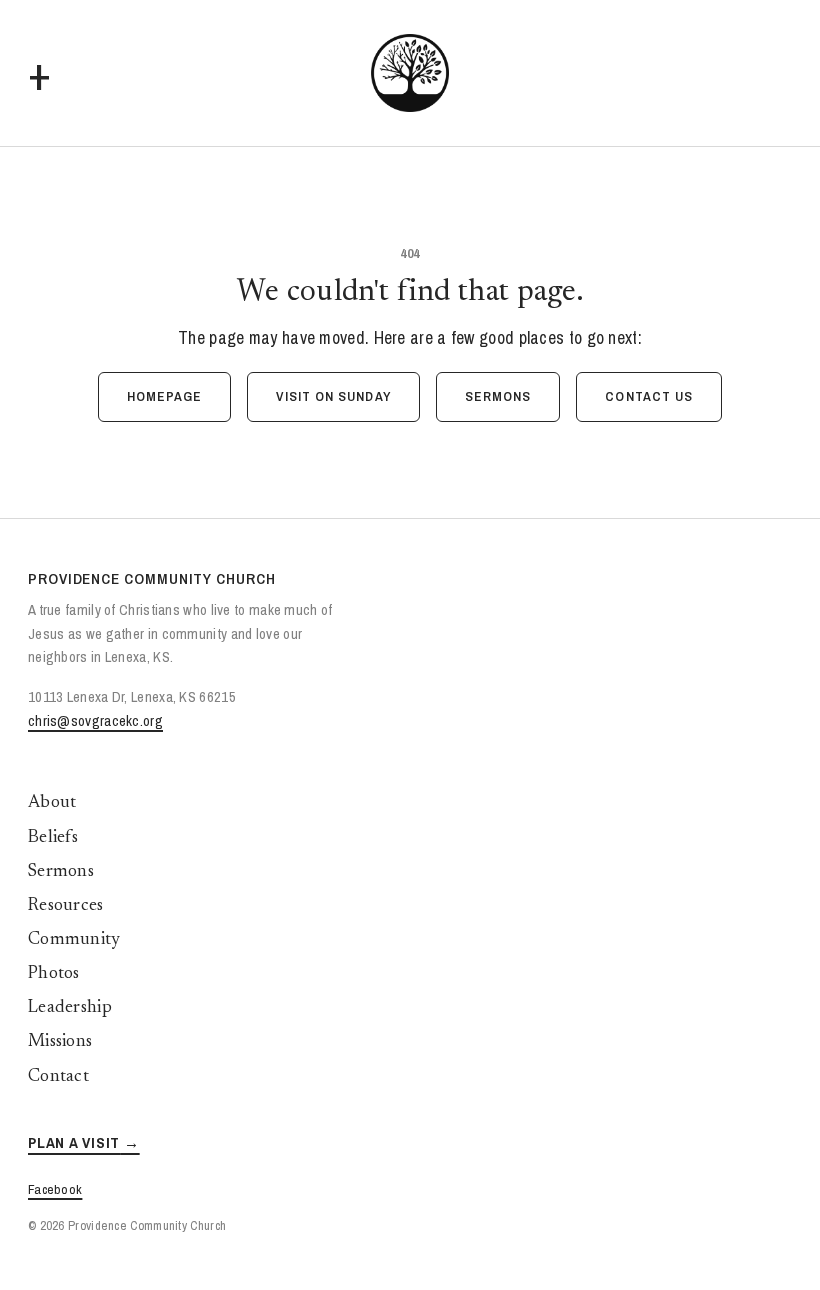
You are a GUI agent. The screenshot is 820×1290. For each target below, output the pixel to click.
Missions (60, 1042)
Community (74, 940)
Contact (58, 1077)
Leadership (70, 1008)
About (52, 803)
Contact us (649, 396)
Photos (54, 974)
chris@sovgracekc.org (95, 721)
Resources (66, 906)
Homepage (165, 396)
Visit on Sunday (333, 396)
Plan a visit (74, 1142)
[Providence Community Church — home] (410, 73)
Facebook (55, 1189)
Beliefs (53, 838)
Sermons (498, 396)
